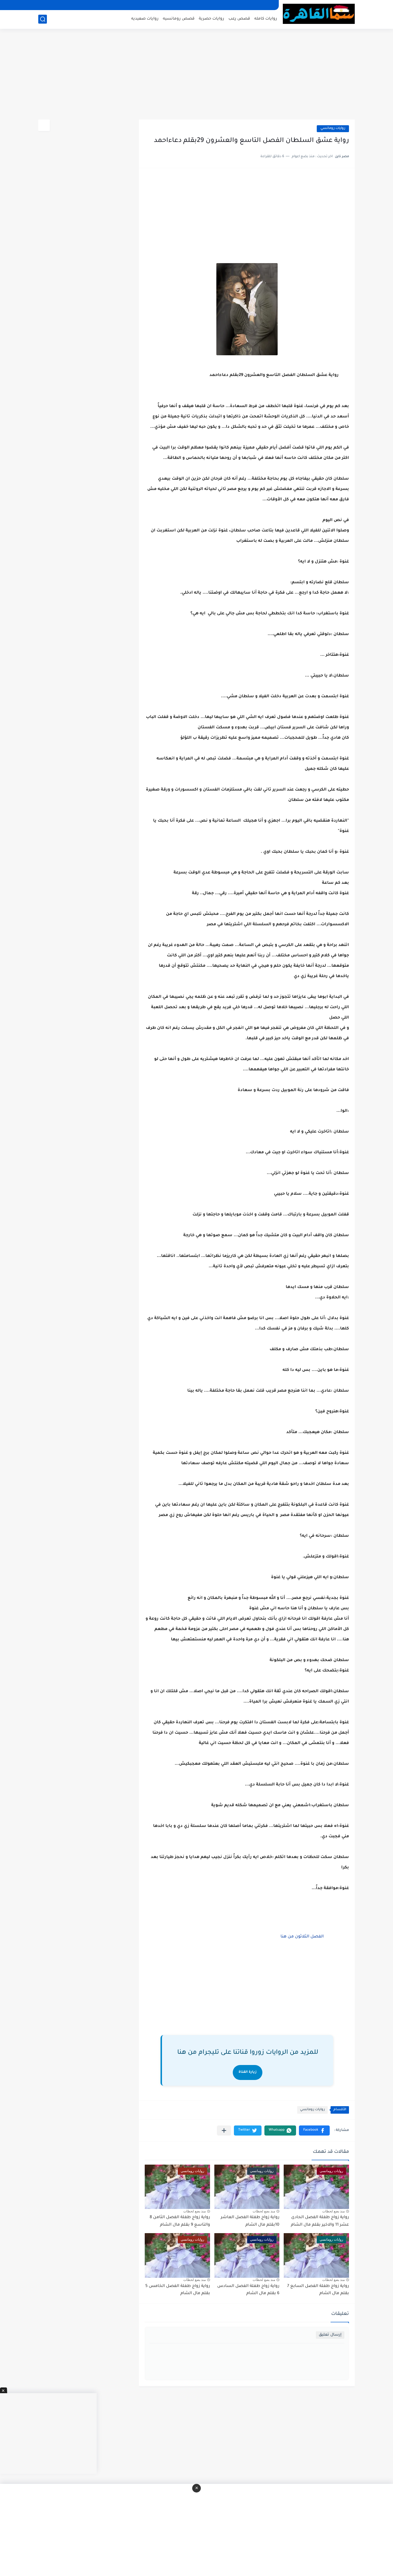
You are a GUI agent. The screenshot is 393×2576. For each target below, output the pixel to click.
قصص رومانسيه (179, 19)
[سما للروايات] (319, 14)
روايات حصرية (211, 19)
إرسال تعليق (330, 2335)
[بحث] (43, 19)
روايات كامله (266, 19)
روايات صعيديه (145, 19)
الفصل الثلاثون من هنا (302, 1937)
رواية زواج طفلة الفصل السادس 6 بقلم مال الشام (248, 2290)
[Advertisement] (197, 75)
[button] (314, 2130)
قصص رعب (239, 19)
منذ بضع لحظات (333, 2211)
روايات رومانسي (333, 129)
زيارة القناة (248, 2072)
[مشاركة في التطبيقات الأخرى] (224, 2130)
